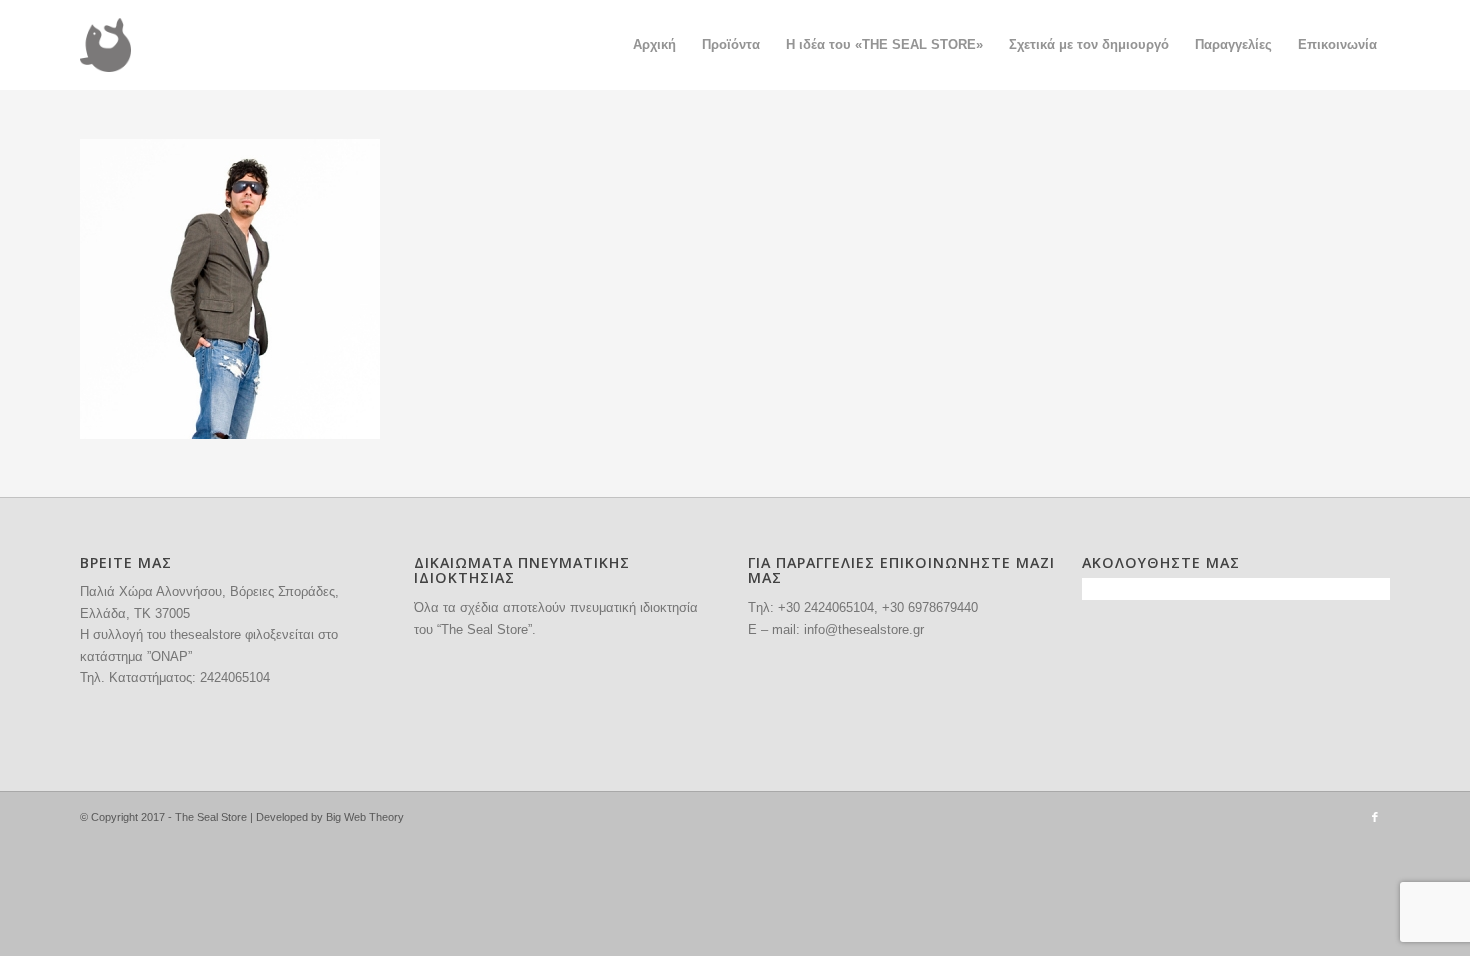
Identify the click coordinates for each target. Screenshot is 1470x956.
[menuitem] (654, 45)
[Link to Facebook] (1375, 817)
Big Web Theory (365, 817)
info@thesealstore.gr (864, 629)
